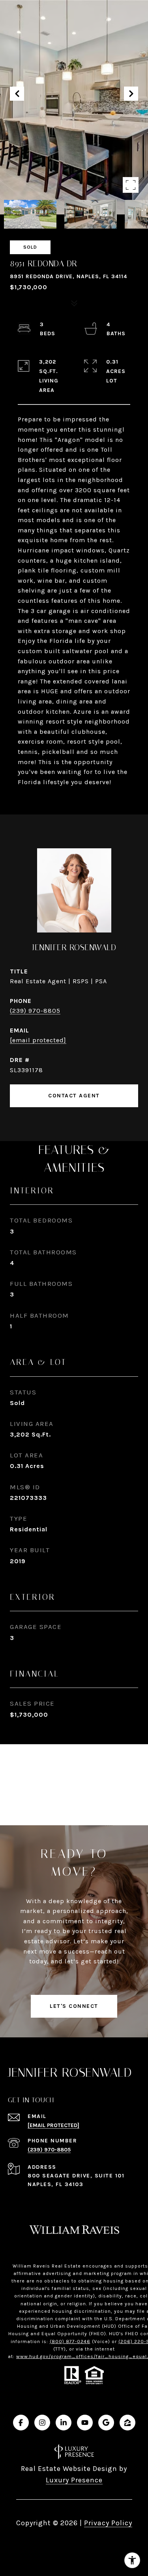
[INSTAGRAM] (42, 2423)
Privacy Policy (108, 2523)
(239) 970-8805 (35, 1011)
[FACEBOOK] (21, 2423)
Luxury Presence (74, 2480)
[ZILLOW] (127, 2423)
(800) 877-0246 (70, 2341)
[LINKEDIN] (64, 2423)
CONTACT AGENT (74, 1096)
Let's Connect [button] (74, 2006)
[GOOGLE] (106, 2423)
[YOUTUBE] (85, 2423)
